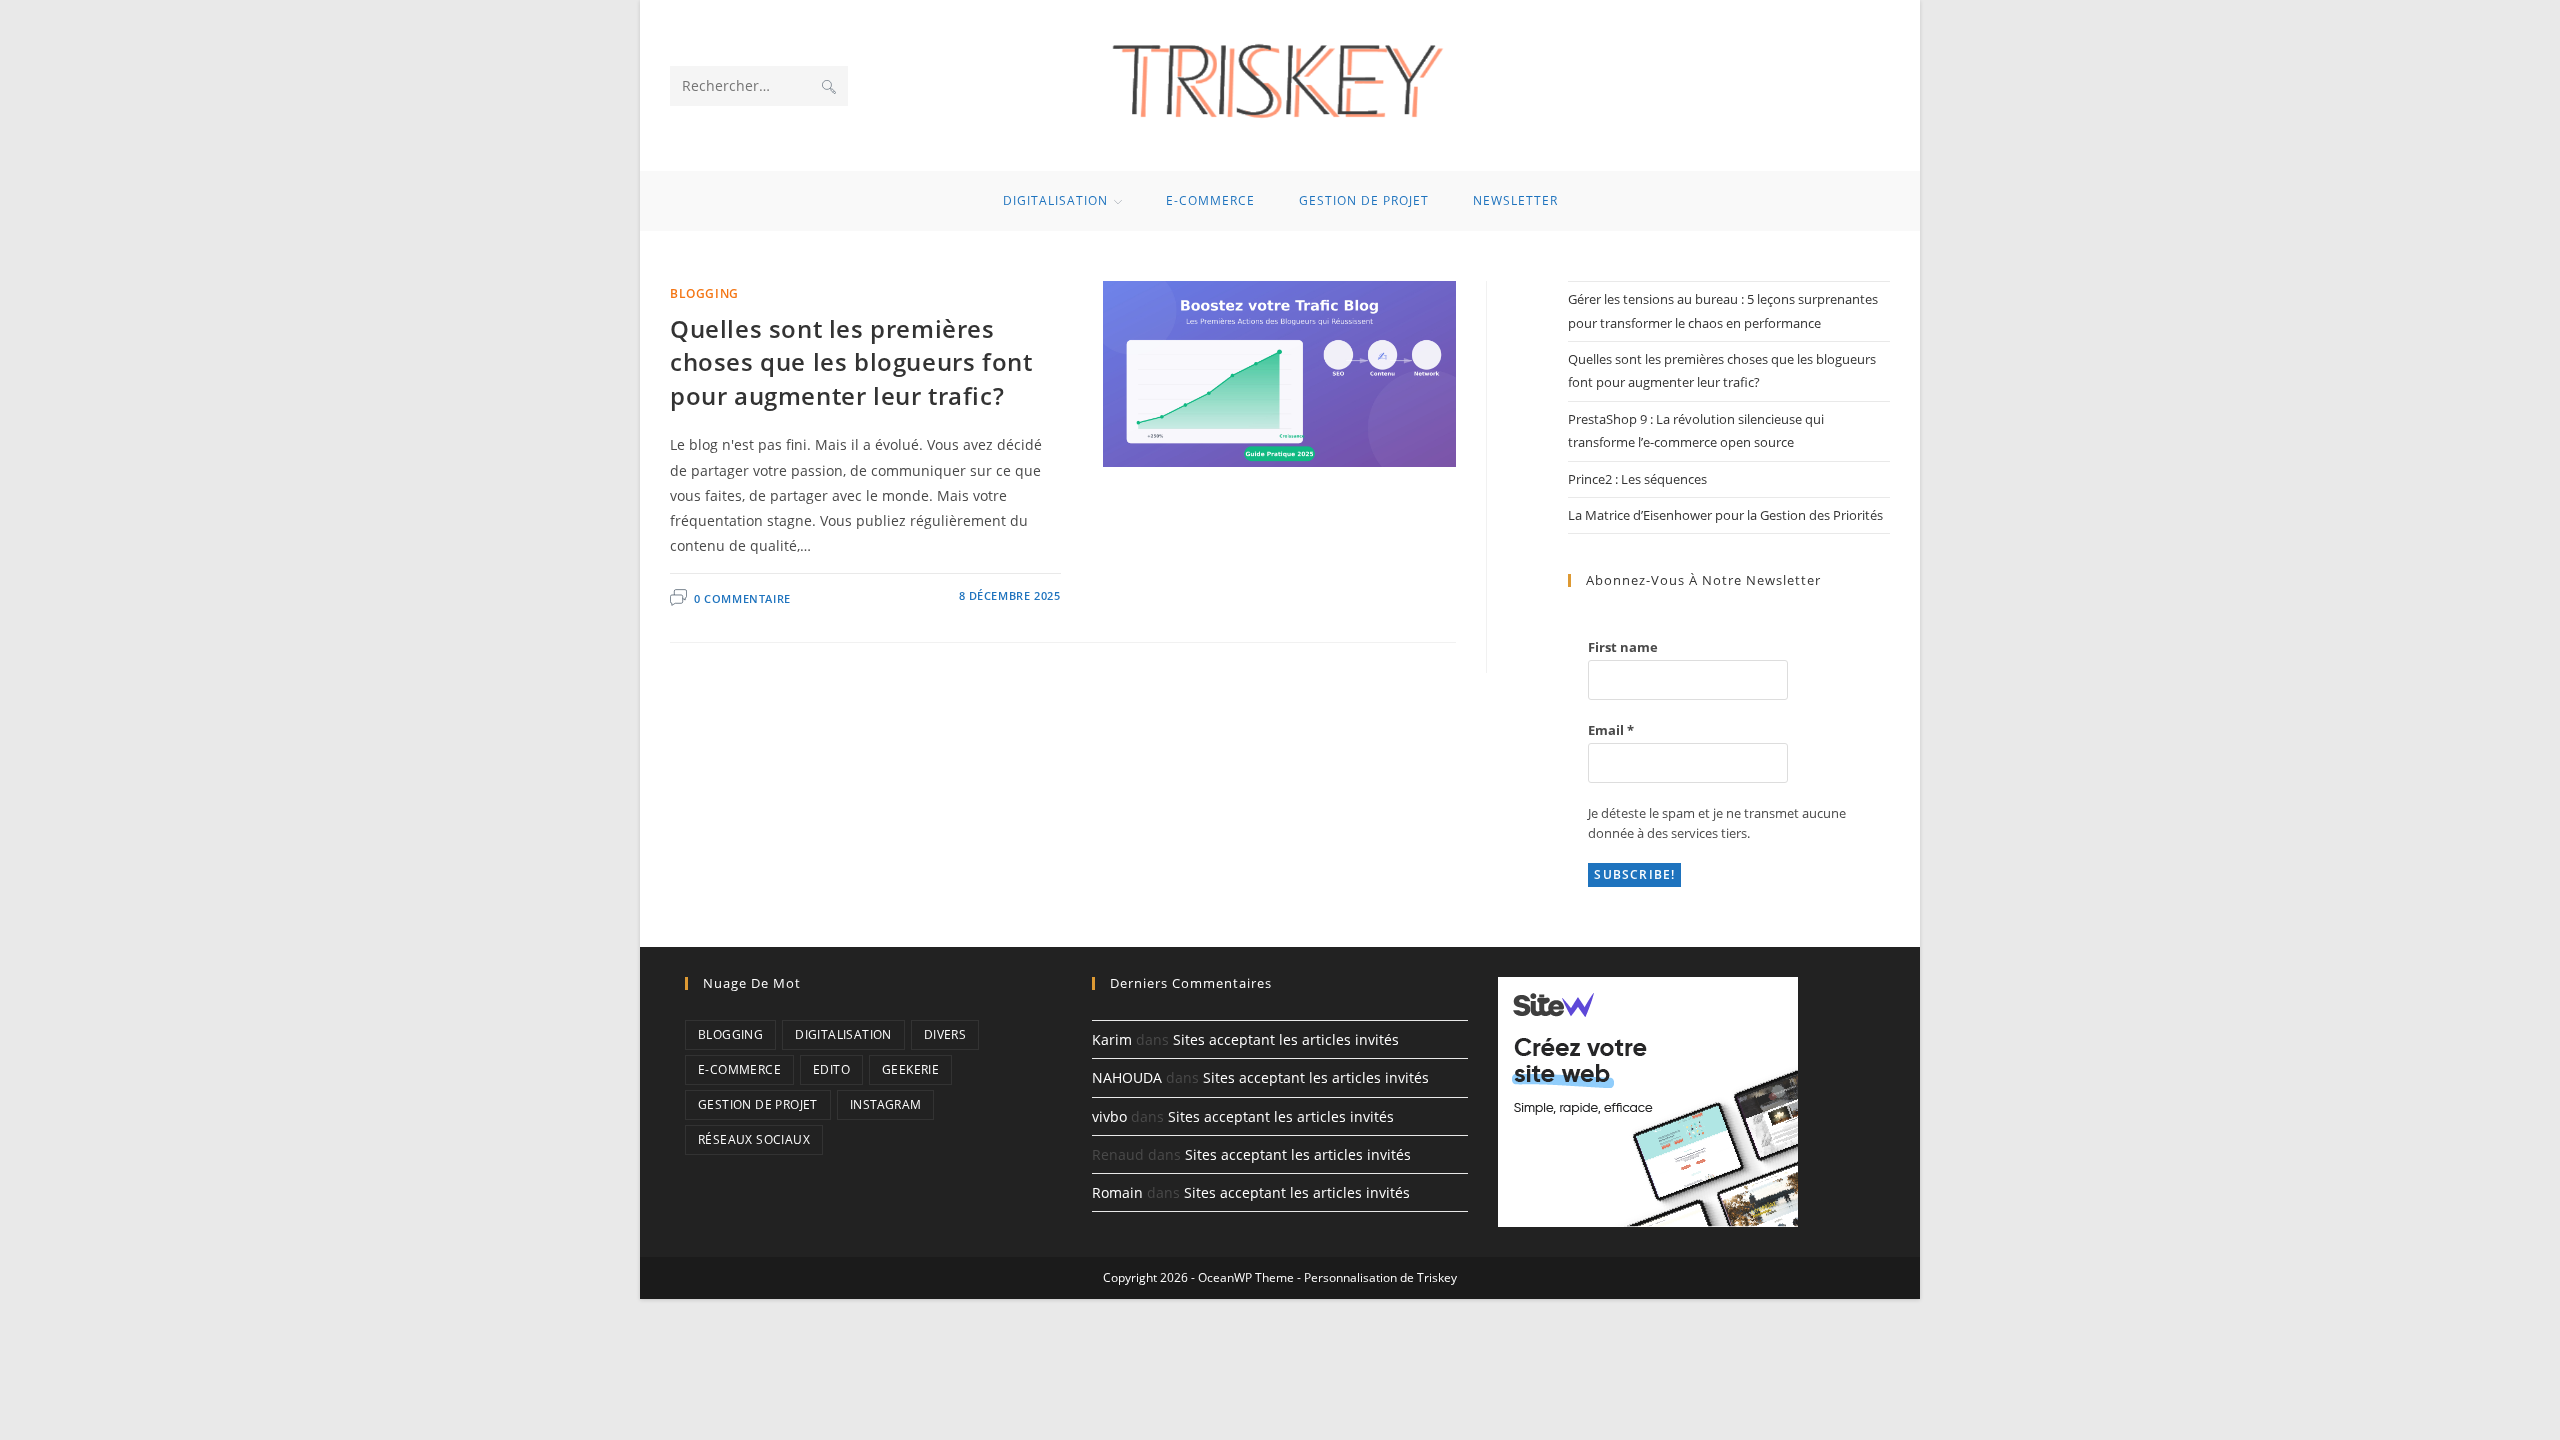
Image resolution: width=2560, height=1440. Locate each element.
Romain (1117, 1192)
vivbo (1109, 1116)
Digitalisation (843, 1034)
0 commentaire (742, 598)
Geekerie (910, 1069)
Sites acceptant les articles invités (1286, 1039)
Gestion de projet (758, 1104)
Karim (1112, 1039)
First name (1623, 647)
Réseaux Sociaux (754, 1139)
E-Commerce (739, 1069)
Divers (945, 1034)
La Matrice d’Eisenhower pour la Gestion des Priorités (1725, 515)
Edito (831, 1069)
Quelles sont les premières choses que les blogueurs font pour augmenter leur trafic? (851, 362)
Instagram (886, 1104)
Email (1611, 730)
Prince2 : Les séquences (1637, 479)
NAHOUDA (1127, 1077)
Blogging (704, 293)
